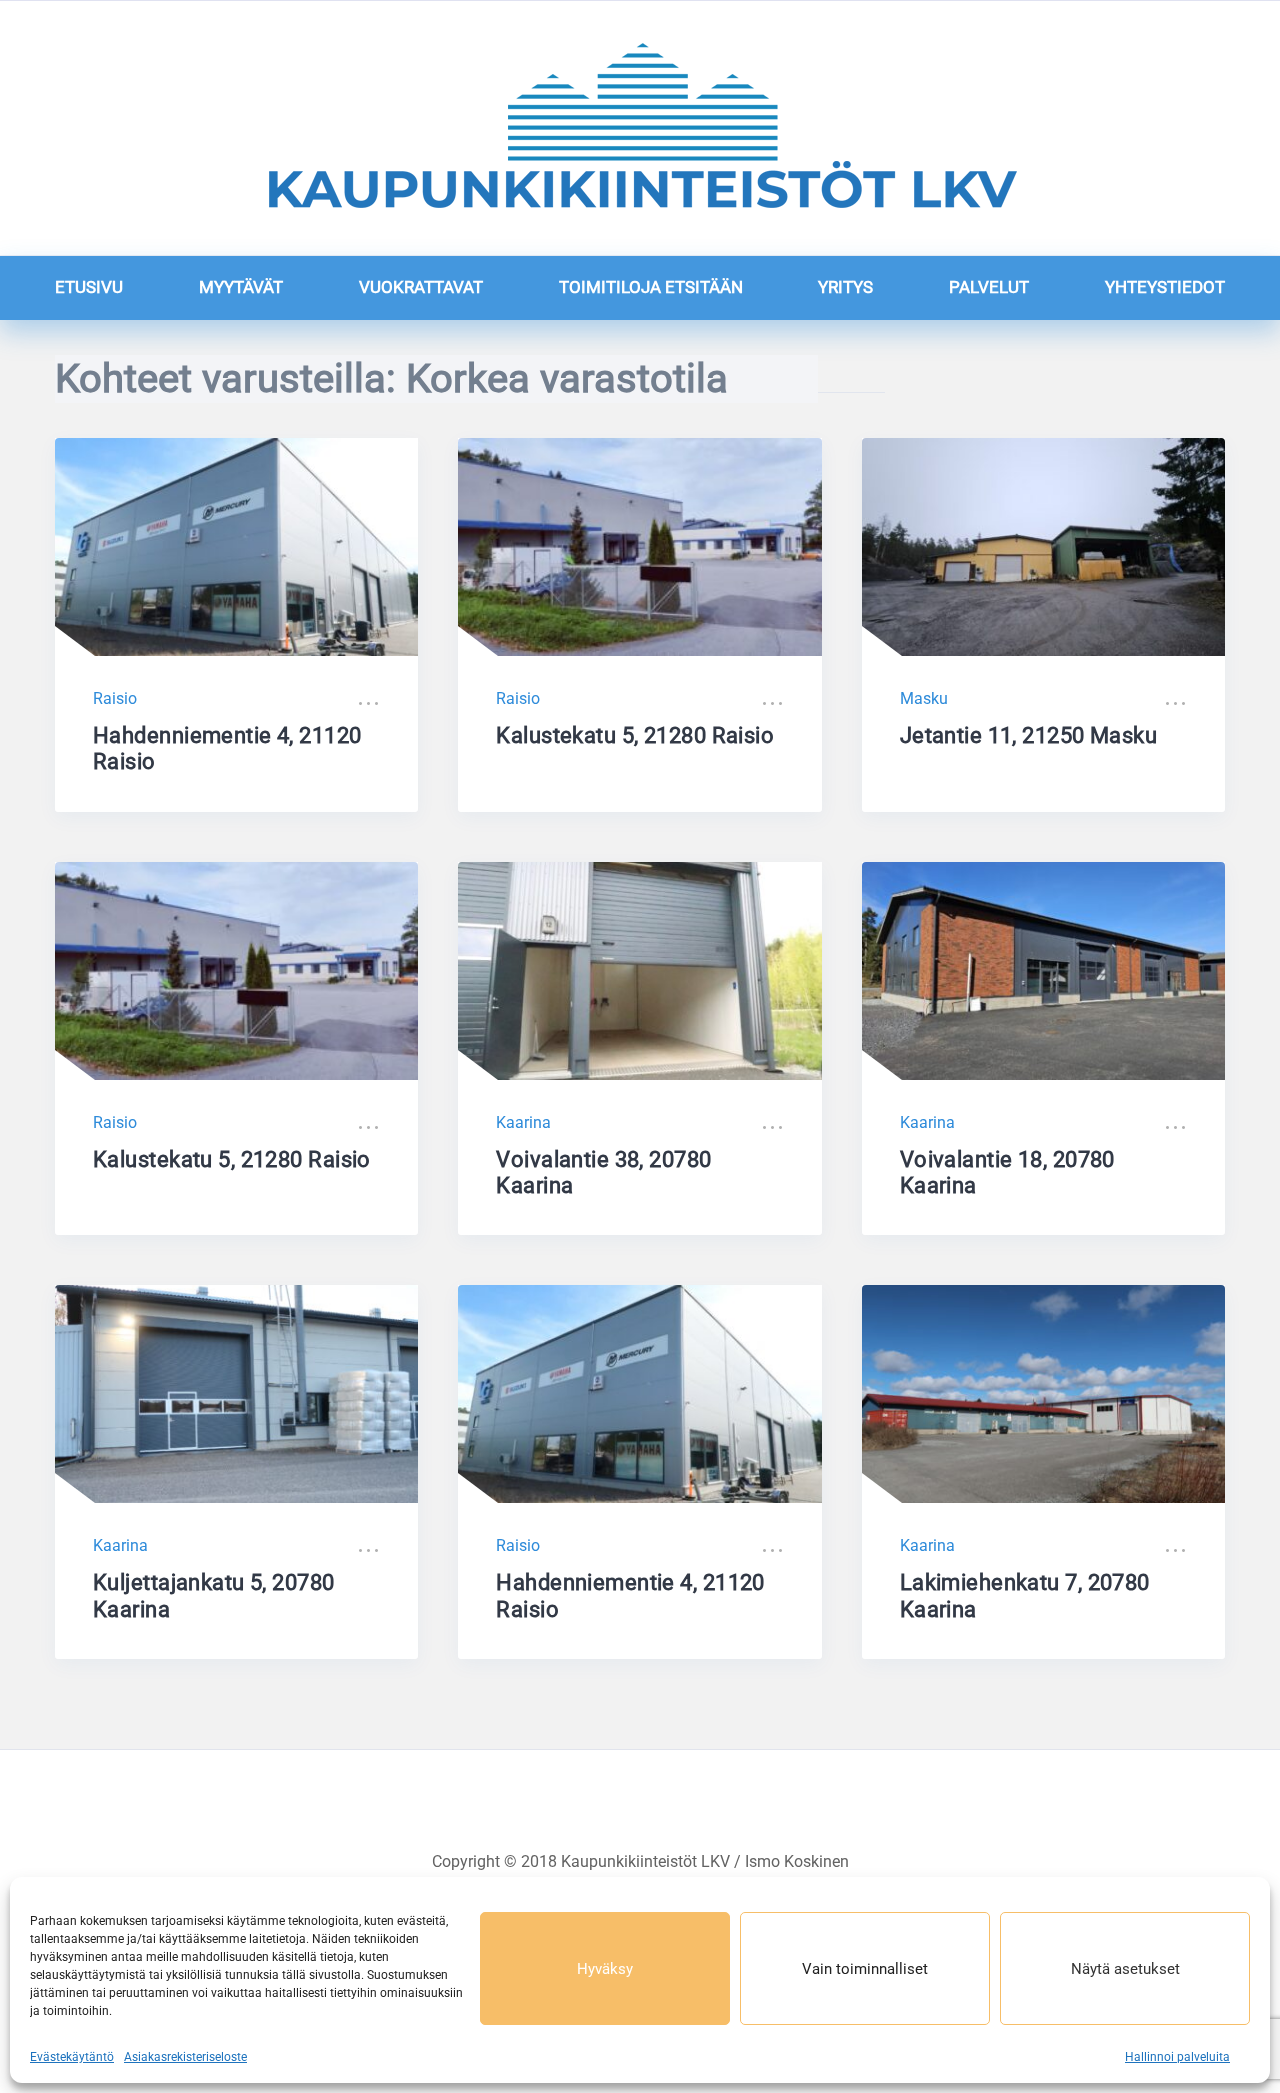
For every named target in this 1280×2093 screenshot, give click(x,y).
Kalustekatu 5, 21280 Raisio (635, 735)
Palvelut (989, 287)
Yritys (845, 287)
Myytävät (241, 287)
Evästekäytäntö (72, 2057)
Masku (924, 698)
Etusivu (89, 287)
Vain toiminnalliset (865, 1969)
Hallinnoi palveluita (1177, 2057)
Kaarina (523, 1122)
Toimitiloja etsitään (651, 287)
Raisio (115, 698)
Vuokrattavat (421, 287)
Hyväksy (605, 1969)
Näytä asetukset (1125, 1969)
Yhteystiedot (1165, 287)
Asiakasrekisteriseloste (185, 2057)
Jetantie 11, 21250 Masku (1029, 735)
